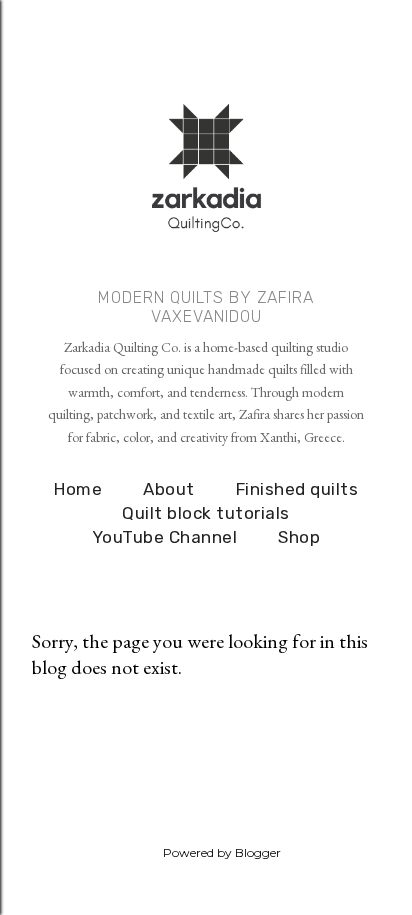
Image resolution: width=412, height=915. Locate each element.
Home (78, 489)
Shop (299, 537)
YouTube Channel (165, 537)
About (169, 489)
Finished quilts (297, 489)
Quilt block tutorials (206, 513)
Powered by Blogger (222, 852)
